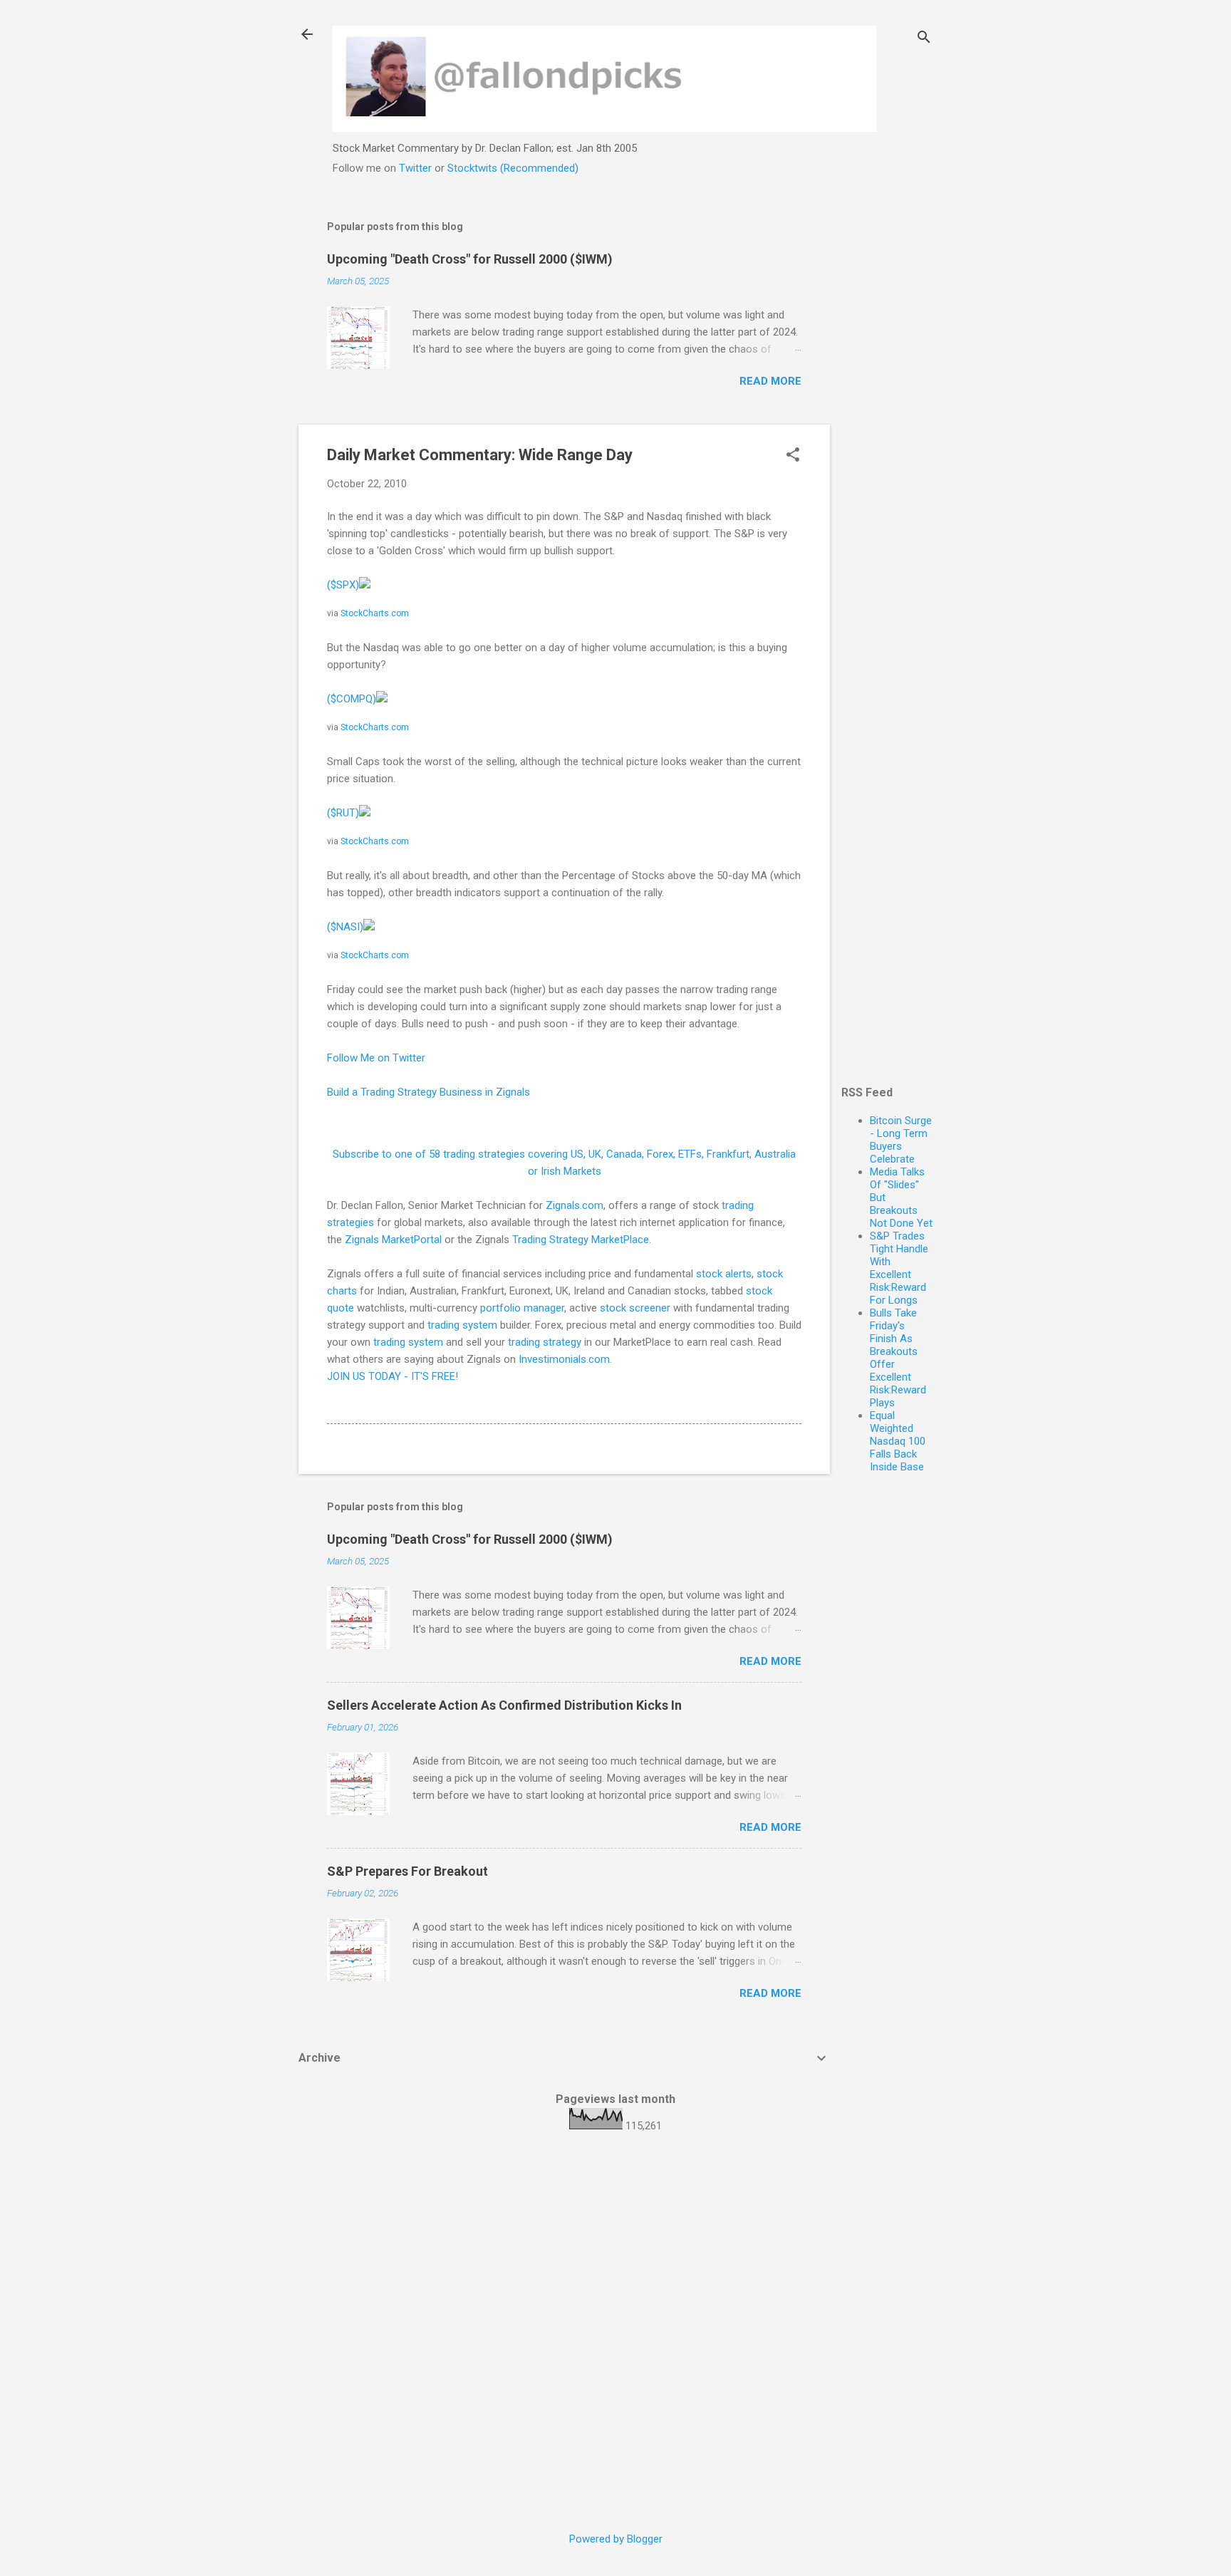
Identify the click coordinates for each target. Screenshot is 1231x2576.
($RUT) (343, 813)
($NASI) (345, 927)
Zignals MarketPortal (393, 1240)
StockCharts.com (375, 613)
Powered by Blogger (616, 2539)
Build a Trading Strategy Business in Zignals (428, 1092)
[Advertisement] (887, 419)
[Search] (924, 39)
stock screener (635, 1308)
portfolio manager (522, 1308)
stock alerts (724, 1274)
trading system (462, 1325)
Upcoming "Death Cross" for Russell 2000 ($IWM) (470, 259)
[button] (793, 456)
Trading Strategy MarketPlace (581, 1240)
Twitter (415, 168)
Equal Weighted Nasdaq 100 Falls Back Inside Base (898, 1441)
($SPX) (343, 585)
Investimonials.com (564, 1359)
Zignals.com (575, 1205)
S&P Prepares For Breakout (407, 1871)
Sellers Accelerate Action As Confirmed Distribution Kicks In (504, 1705)
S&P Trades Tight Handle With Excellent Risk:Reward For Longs (899, 1268)
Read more (770, 381)
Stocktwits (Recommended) (513, 168)
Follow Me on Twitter (376, 1058)
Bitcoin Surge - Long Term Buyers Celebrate (901, 1140)
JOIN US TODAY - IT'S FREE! (393, 1376)
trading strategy (545, 1342)
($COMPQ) (352, 699)
